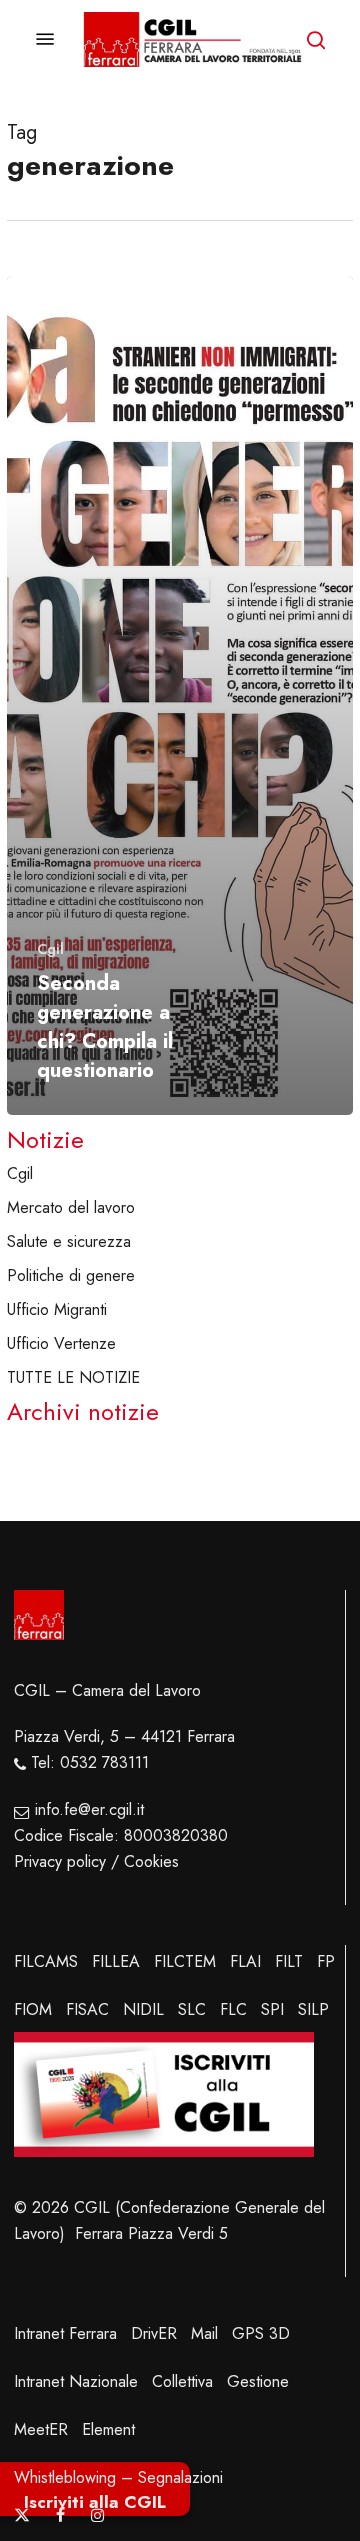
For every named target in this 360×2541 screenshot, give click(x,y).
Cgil (50, 949)
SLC (192, 2009)
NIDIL (143, 2009)
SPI (272, 2009)
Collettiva (182, 2381)
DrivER (154, 2333)
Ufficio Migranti (57, 1309)
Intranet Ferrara (65, 2333)
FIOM (33, 2009)
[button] (45, 39)
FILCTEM (185, 1961)
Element (108, 2429)
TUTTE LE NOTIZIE (73, 1377)
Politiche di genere (71, 1275)
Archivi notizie (83, 1412)
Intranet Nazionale (76, 2381)
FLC (233, 2009)
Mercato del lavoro (71, 1207)
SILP (313, 2009)
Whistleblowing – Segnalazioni (118, 2477)
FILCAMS (46, 1961)
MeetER (41, 2429)
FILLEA (116, 1961)
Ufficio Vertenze (61, 1343)
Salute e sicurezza (69, 1241)
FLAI (245, 1961)
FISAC (87, 2009)
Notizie (45, 1140)
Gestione (258, 2381)
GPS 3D (261, 2333)
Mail (204, 2333)
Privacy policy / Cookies (96, 1861)
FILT (289, 1961)
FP (326, 1961)
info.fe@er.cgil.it (89, 1809)
